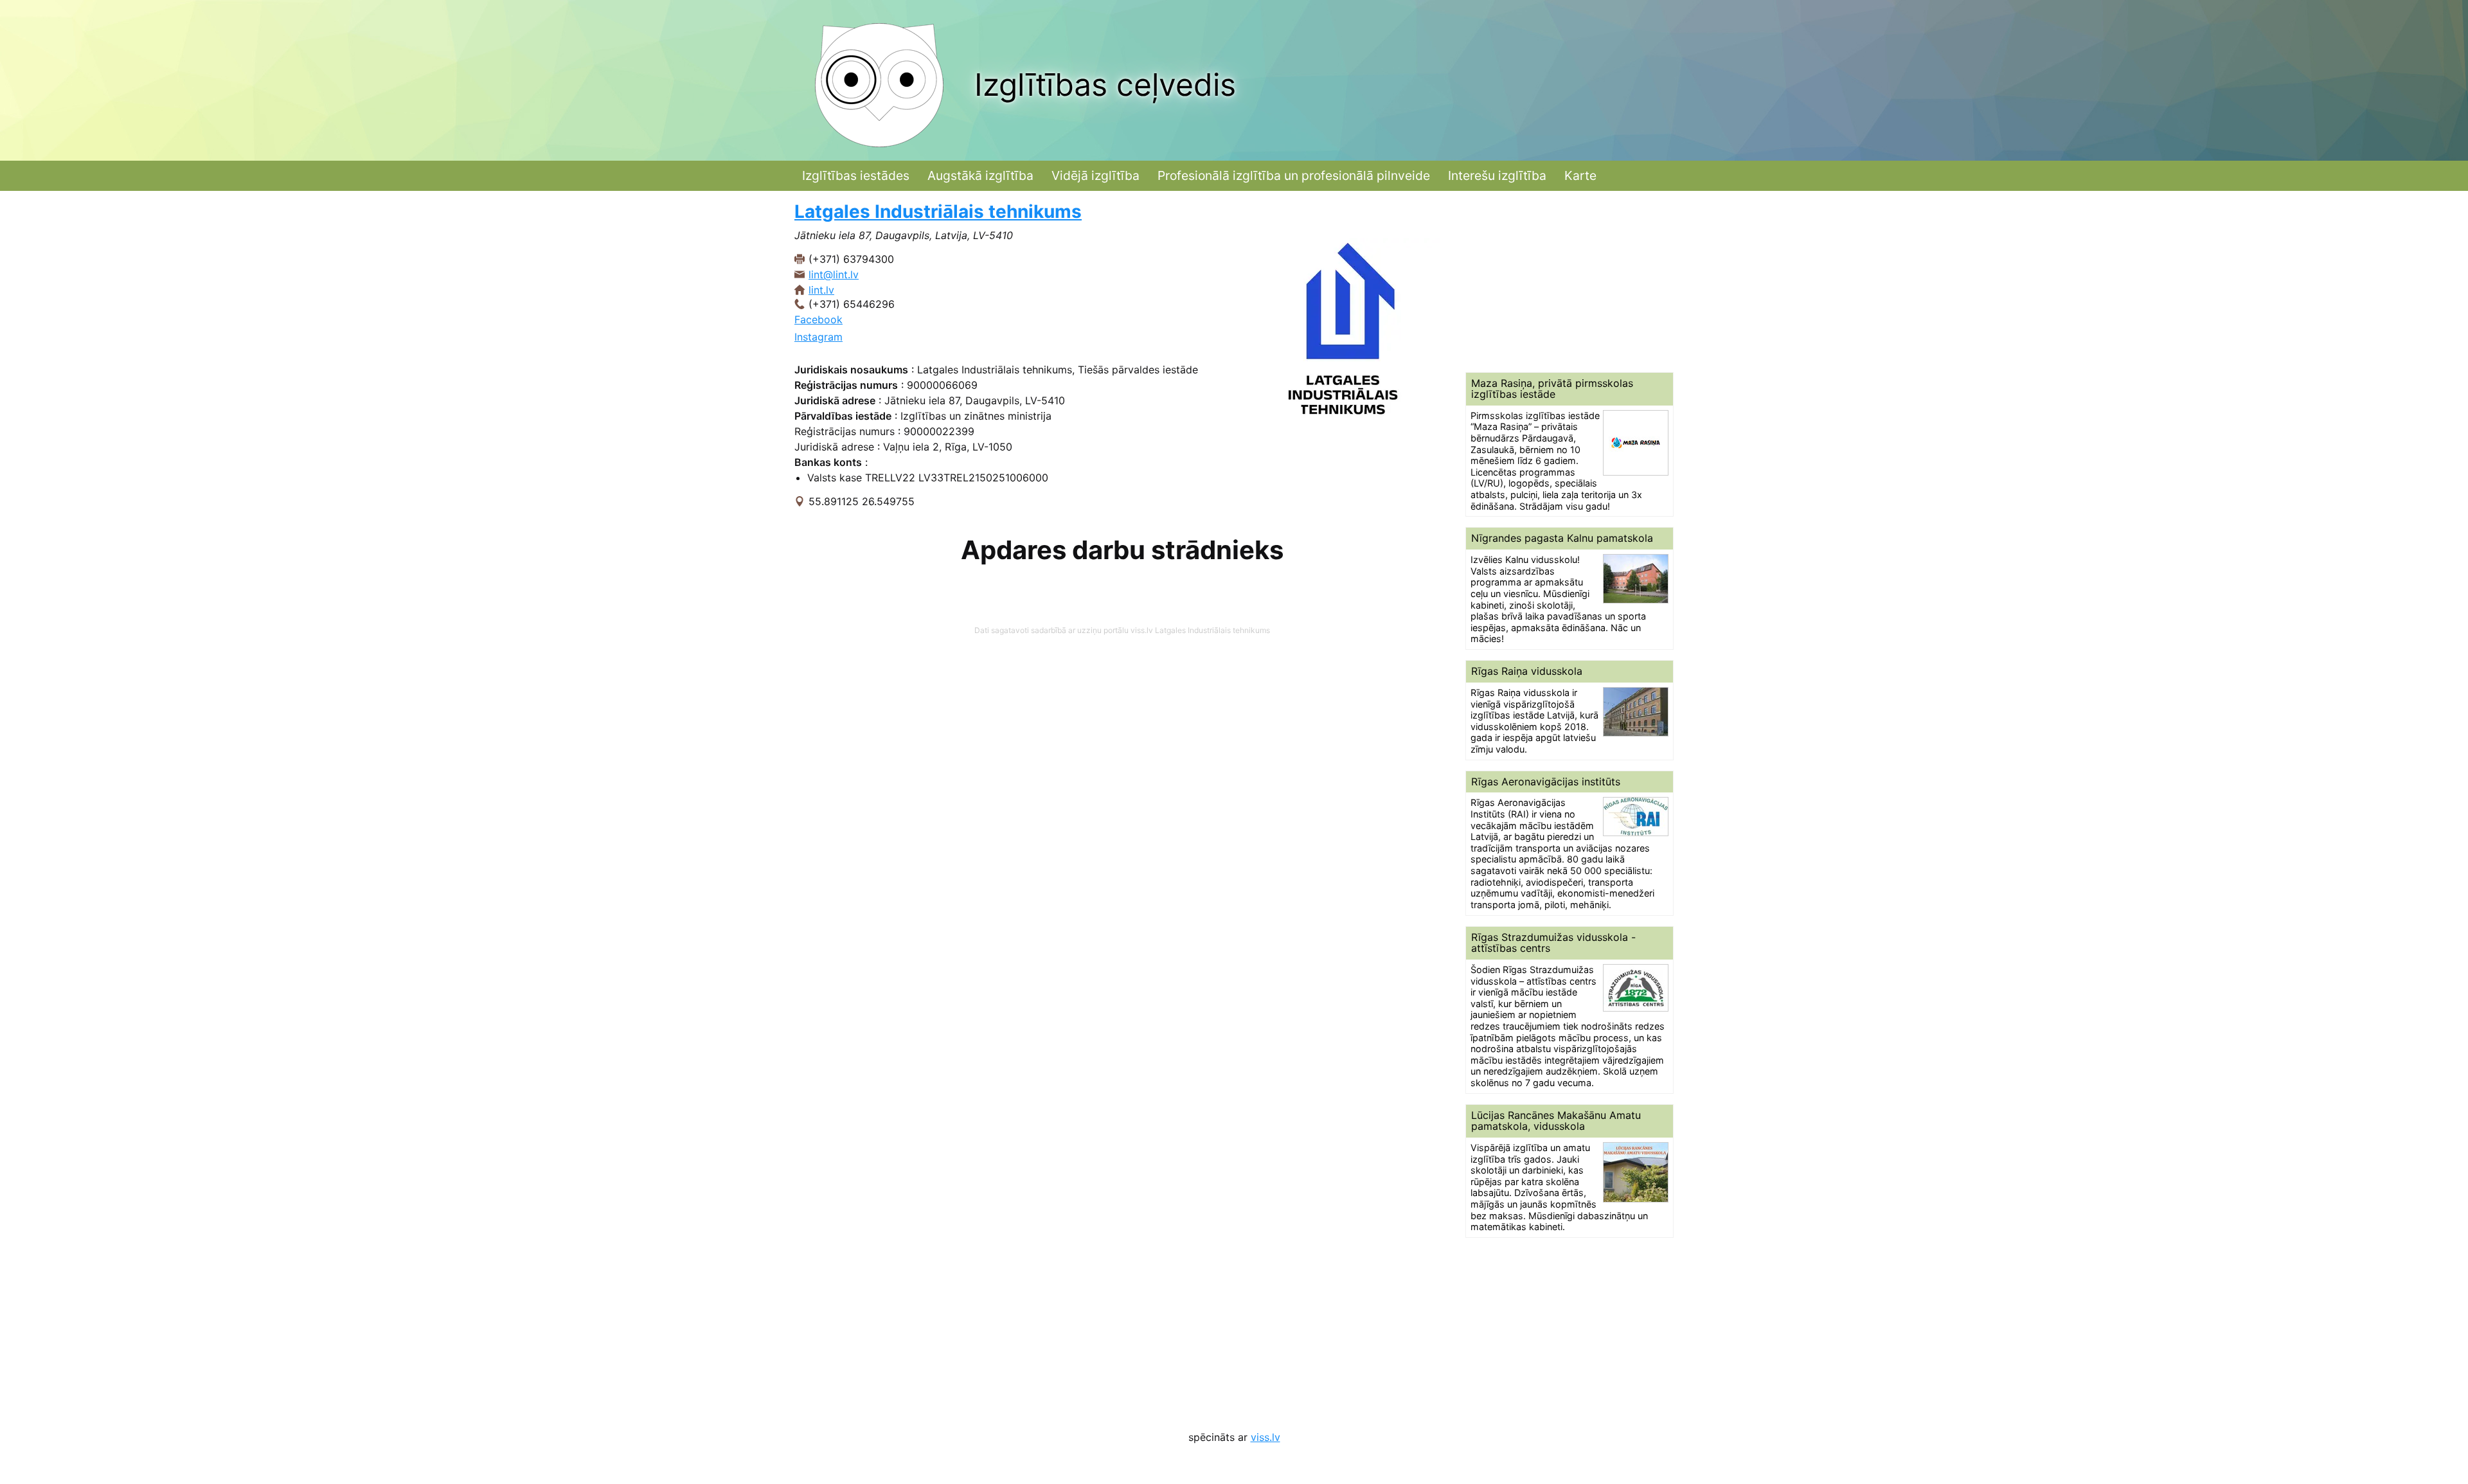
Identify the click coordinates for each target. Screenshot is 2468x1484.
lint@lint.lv (834, 274)
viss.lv (1265, 1437)
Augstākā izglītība (980, 175)
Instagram (818, 337)
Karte (1580, 175)
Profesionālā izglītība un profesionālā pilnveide (1294, 175)
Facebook (818, 319)
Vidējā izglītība (1095, 175)
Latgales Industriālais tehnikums (938, 211)
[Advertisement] (1569, 282)
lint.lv (821, 290)
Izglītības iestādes (856, 175)
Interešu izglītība (1497, 175)
